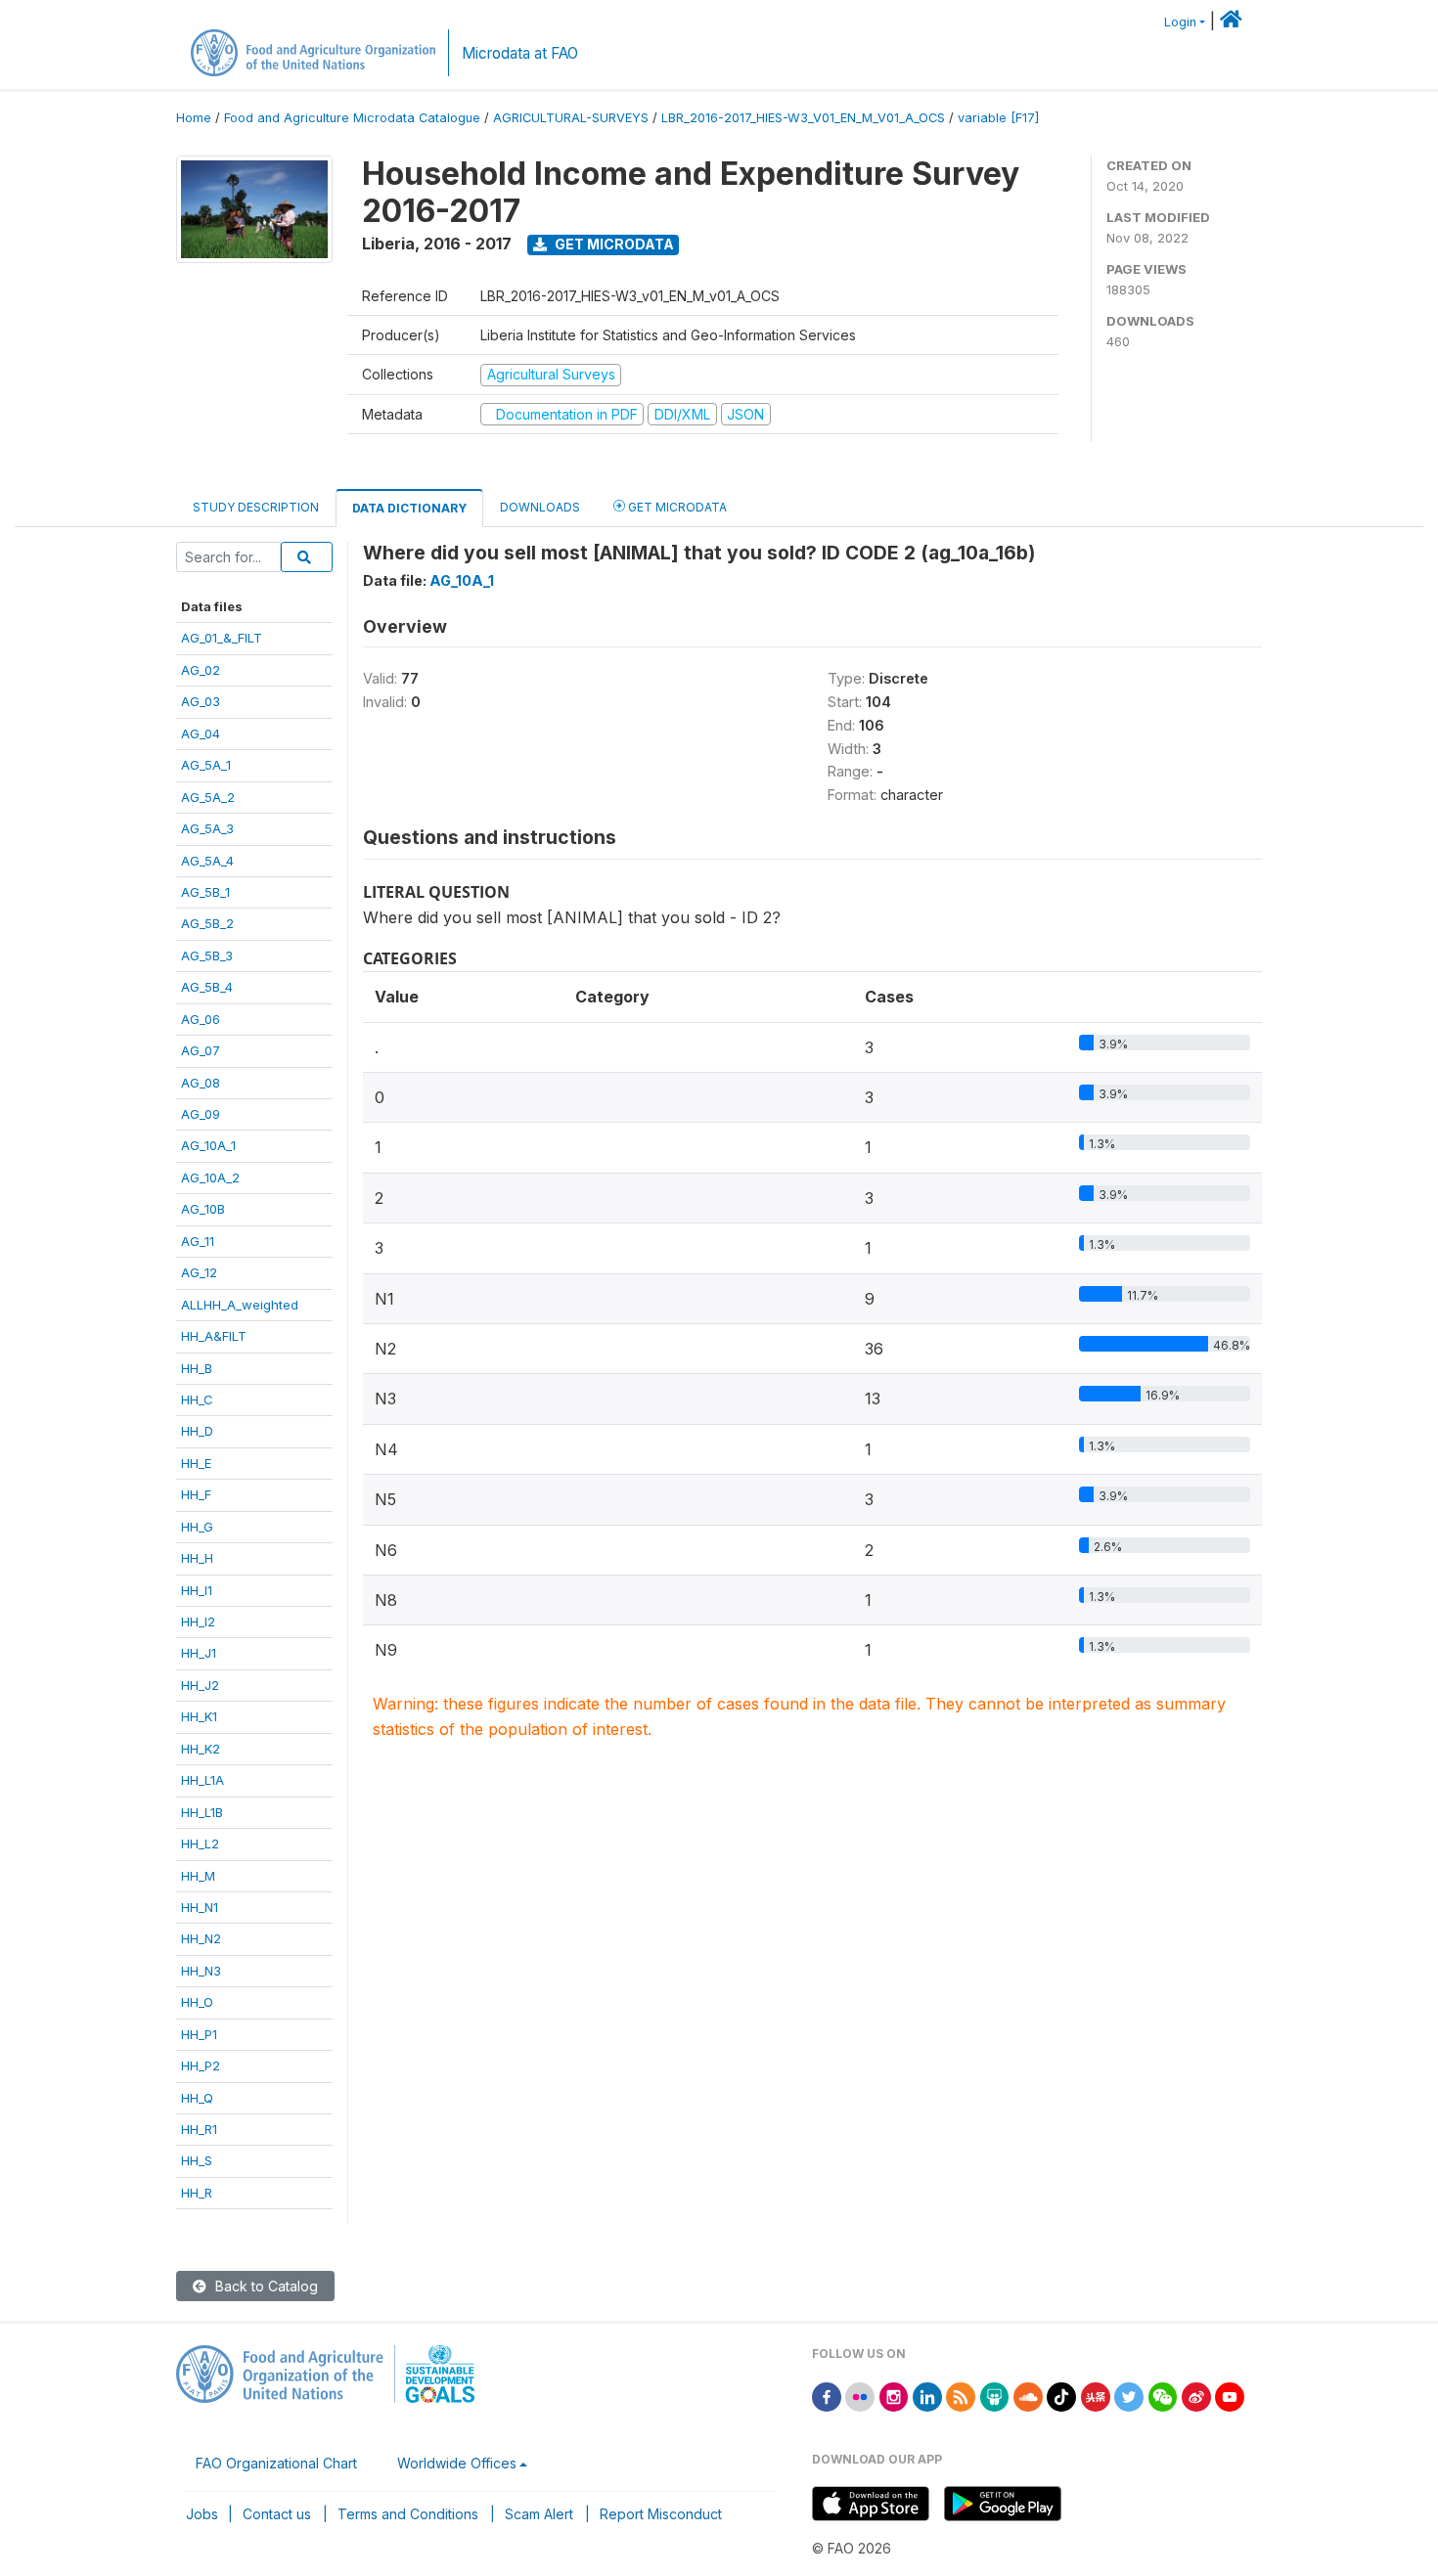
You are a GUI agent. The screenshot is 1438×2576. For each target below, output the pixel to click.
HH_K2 (201, 1749)
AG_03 (201, 701)
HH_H (197, 1558)
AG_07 (201, 1050)
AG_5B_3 (207, 955)
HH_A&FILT (214, 1336)
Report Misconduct (661, 2514)
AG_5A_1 (206, 765)
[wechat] (1163, 2396)
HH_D (197, 1431)
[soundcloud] (1028, 2396)
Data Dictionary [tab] (409, 508)
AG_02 (201, 670)
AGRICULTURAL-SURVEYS (571, 118)
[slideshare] (995, 2396)
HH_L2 (200, 1843)
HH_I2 (198, 1621)
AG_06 (201, 1019)
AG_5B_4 (207, 987)
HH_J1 (199, 1653)
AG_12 (199, 1272)
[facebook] (827, 2396)
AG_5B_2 (207, 923)
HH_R (197, 2193)
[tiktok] (1061, 2396)
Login (1180, 22)
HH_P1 (199, 2034)
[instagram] (894, 2396)
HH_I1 (197, 1590)
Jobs (202, 2514)
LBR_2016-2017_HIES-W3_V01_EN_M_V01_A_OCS (803, 118)
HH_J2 (200, 1685)
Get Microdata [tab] (676, 507)
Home (194, 118)
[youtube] (1230, 2396)
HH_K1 (199, 1716)
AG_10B (203, 1209)
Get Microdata (613, 244)
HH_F (196, 1494)
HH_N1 (200, 1907)
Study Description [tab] (256, 507)
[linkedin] (927, 2396)
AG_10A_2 (210, 1177)
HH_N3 (201, 1971)
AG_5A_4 (207, 861)
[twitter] (1129, 2396)
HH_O (197, 2002)
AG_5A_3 (207, 828)
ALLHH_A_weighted (240, 1305)
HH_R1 (199, 2129)
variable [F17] (998, 118)
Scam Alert (539, 2514)
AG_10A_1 (208, 1145)
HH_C (197, 1399)
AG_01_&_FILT (222, 638)
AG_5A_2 (208, 797)
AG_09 (201, 1114)
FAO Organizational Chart (276, 2463)
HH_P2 (201, 2065)
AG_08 (201, 1083)
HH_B (197, 1368)
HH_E (196, 1463)
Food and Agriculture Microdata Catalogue (352, 118)
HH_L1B (202, 1812)
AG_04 (201, 733)
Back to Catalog (265, 2286)
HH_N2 (201, 1938)
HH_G (197, 1527)
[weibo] (1196, 2396)
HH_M (198, 1876)
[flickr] (860, 2396)
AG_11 (198, 1241)
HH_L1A (202, 1780)
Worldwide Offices (457, 2463)
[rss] (961, 2396)
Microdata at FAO (520, 53)
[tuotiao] (1096, 2396)
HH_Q (197, 2098)
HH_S (197, 2160)
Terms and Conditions (408, 2514)
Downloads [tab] (540, 507)
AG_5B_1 (205, 892)
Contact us (277, 2514)
